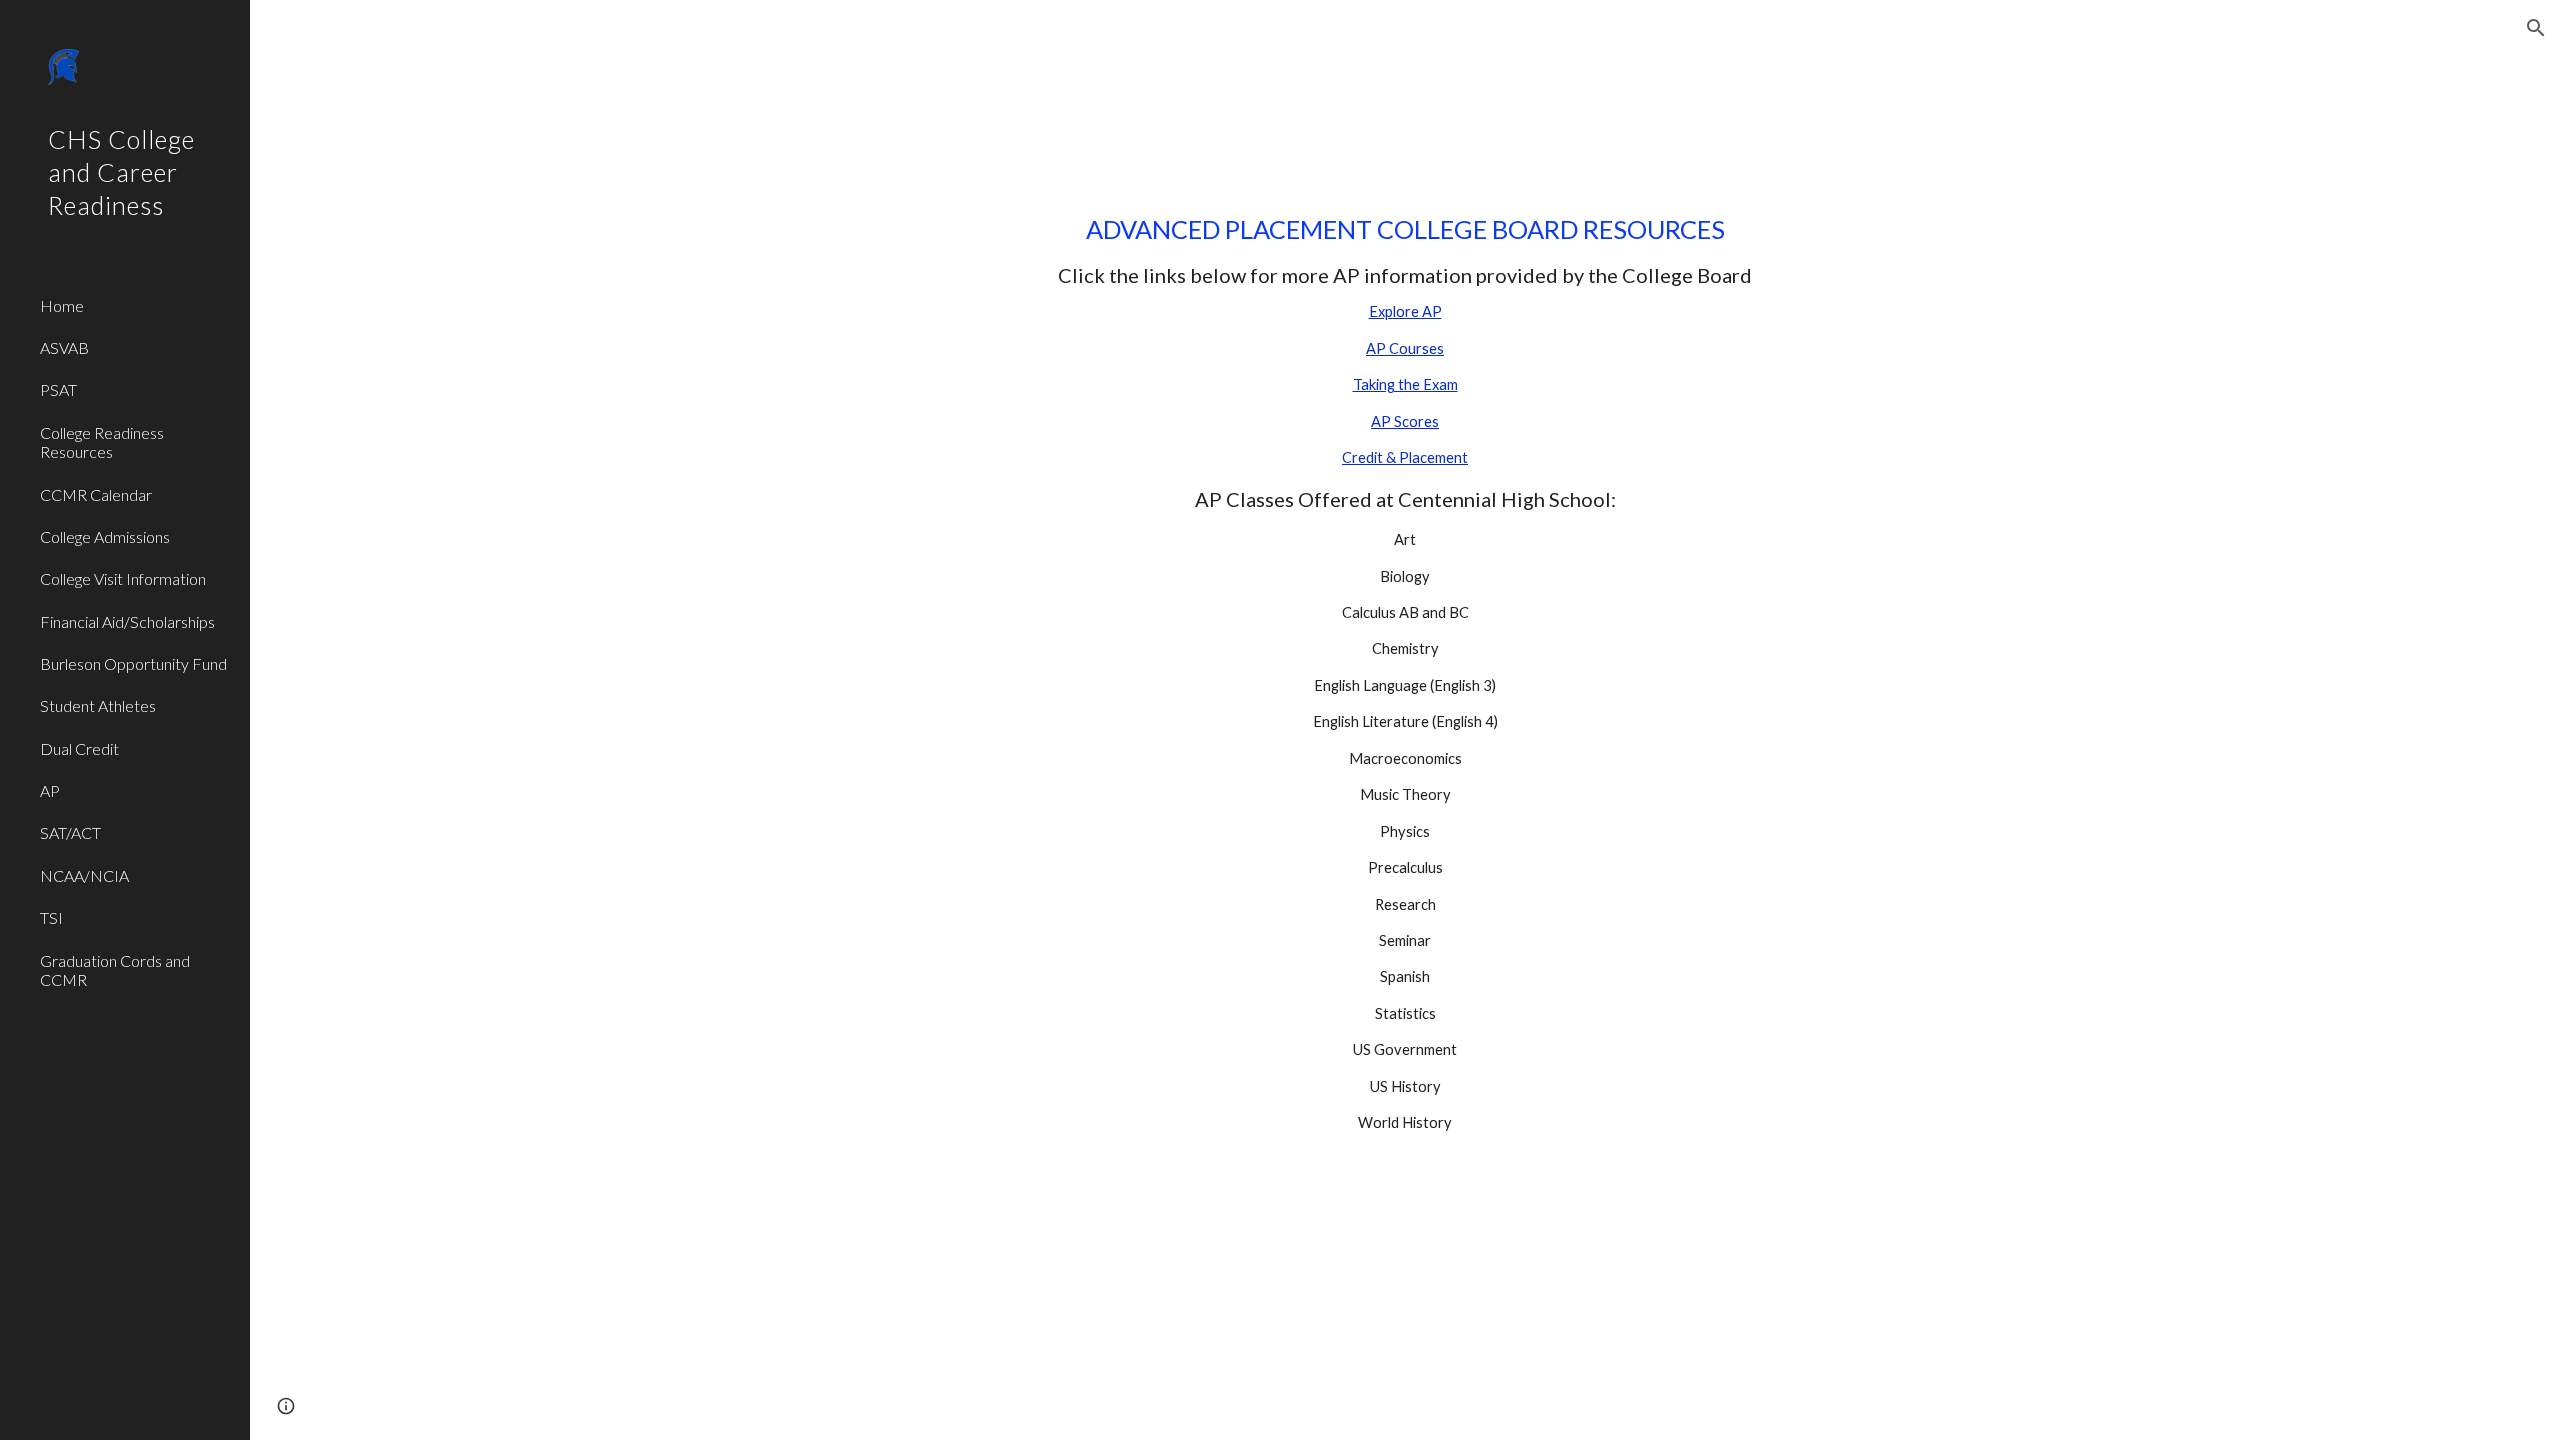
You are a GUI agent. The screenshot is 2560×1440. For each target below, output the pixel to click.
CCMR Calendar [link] (96, 494)
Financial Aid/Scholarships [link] (127, 621)
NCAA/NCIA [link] (84, 875)
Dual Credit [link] (79, 748)
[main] (1405, 683)
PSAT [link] (58, 389)
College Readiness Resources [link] (102, 442)
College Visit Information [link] (123, 578)
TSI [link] (51, 917)
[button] (2536, 28)
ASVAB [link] (64, 347)
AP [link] (50, 790)
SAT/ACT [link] (70, 832)
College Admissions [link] (105, 536)
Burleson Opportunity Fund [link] (133, 663)
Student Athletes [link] (98, 705)
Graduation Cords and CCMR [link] (115, 970)
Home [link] (62, 305)
